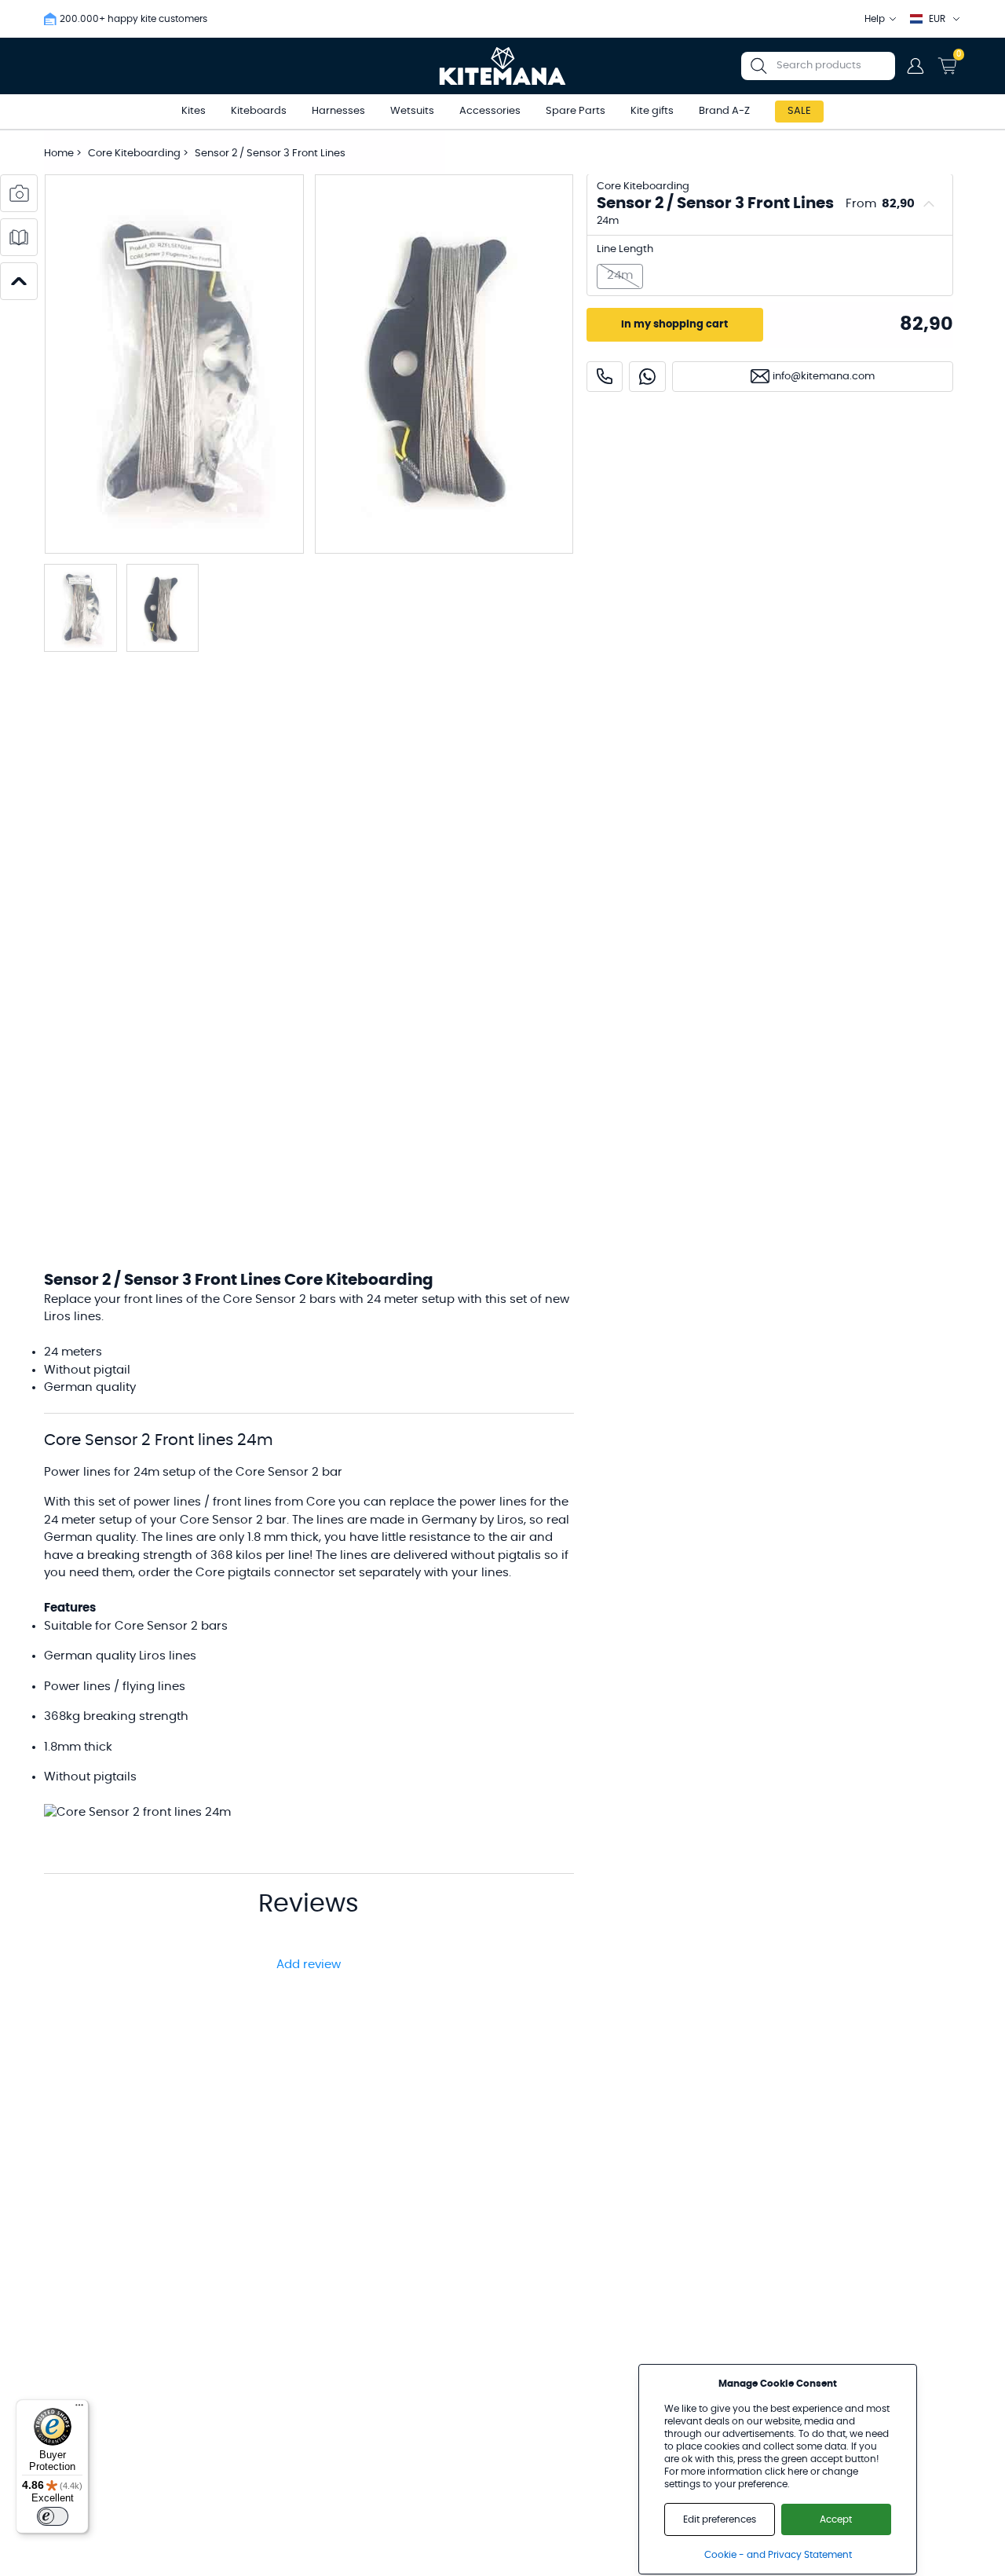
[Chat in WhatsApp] (647, 377)
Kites (194, 111)
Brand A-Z (724, 111)
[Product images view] (19, 193)
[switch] (53, 2516)
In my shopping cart (674, 325)
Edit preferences (720, 2519)
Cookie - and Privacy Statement (778, 2555)
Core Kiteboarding (135, 154)
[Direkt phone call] (605, 377)
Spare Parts (576, 111)
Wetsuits (412, 111)
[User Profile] (915, 66)
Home (59, 154)
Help (875, 19)
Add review (309, 1965)
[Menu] (79, 2409)
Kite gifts (652, 111)
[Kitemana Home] (503, 66)
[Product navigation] (19, 281)
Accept (836, 2519)
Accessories (490, 111)
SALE (799, 111)
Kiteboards (259, 111)
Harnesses (338, 111)
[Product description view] (19, 237)
